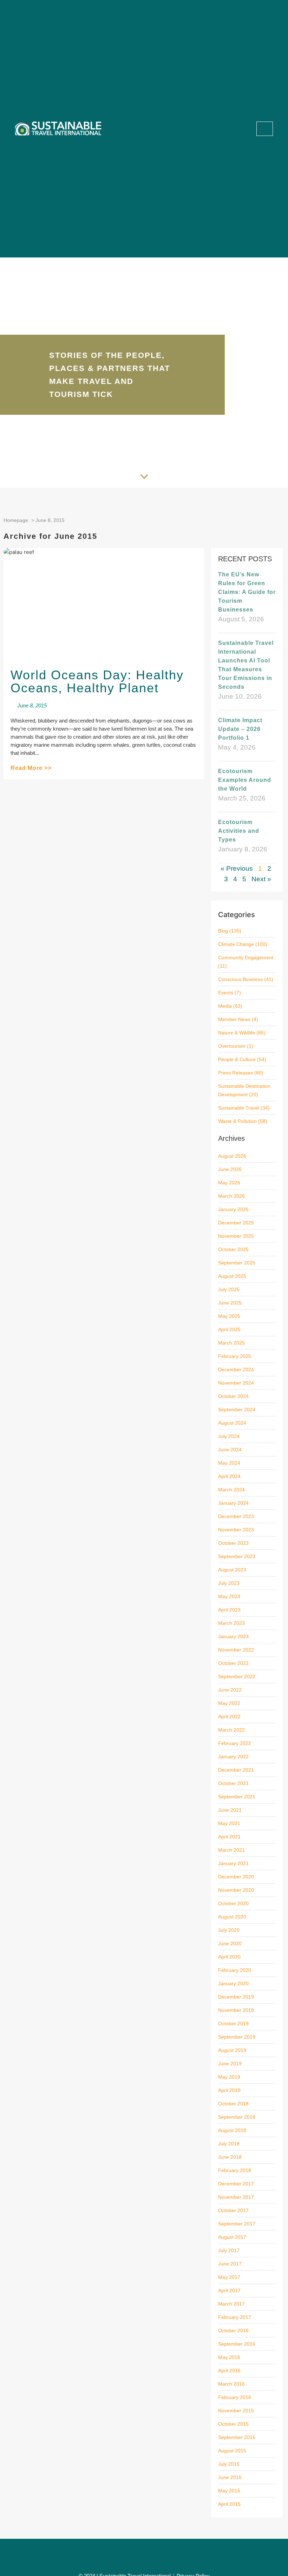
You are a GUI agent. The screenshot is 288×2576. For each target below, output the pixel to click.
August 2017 (232, 2237)
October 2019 (233, 2023)
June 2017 (230, 2264)
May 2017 (229, 2277)
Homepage (16, 520)
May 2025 (229, 1316)
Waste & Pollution (237, 1121)
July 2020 (229, 1930)
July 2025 (229, 1289)
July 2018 (229, 2144)
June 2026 (230, 1169)
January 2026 (233, 1209)
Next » (261, 879)
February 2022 (235, 1743)
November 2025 (236, 1236)
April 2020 (229, 1957)
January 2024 (233, 1503)
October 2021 (233, 1783)
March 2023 (231, 1623)
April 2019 (229, 2090)
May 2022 (229, 1703)
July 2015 (229, 2464)
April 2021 (229, 1837)
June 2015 (230, 2477)
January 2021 (233, 1863)
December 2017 (236, 2184)
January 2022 (233, 1757)
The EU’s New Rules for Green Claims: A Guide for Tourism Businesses (247, 592)
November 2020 (236, 1890)
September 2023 (237, 1556)
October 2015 (233, 2424)
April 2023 (229, 1610)
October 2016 (233, 2330)
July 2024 (229, 1436)
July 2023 (229, 1583)
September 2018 (237, 2117)
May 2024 (229, 1463)
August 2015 (232, 2451)
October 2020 (233, 1903)
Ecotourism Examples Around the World (245, 780)
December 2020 (236, 1877)
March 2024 (231, 1490)
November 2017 (236, 2197)
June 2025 (230, 1303)
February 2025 (235, 1356)
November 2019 (236, 2010)
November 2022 (236, 1650)
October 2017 (233, 2210)
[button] (241, 129)
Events (226, 993)
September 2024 (237, 1410)
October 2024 (233, 1396)
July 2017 (229, 2250)
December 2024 (236, 1369)
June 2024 (230, 1450)
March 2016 (231, 2384)
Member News (234, 1019)
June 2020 (230, 1943)
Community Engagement (246, 957)
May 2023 (229, 1596)
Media (225, 1006)
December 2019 (236, 1997)
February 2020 (235, 1970)
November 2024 (236, 1383)
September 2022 (237, 1676)
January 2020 (233, 1983)
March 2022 (231, 1730)
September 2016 (237, 2344)
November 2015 (236, 2411)
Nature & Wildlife (237, 1033)
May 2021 (229, 1823)
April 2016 (229, 2371)
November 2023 (236, 1530)
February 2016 (235, 2397)
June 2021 (230, 1810)
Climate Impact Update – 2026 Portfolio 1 (240, 729)
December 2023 (236, 1516)
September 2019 (237, 2037)
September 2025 (237, 1263)
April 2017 (229, 2290)
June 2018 (230, 2157)
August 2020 (232, 1917)
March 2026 (231, 1196)
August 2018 (232, 2130)
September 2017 (237, 2224)
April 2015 (229, 2504)
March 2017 (231, 2304)
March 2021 (231, 1850)
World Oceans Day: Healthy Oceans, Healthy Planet (97, 681)
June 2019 (230, 2064)
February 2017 (235, 2317)
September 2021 (237, 1797)
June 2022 (230, 1690)
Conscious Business (240, 979)
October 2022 (233, 1663)
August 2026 (232, 1156)
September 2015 (237, 2437)
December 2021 (236, 1770)
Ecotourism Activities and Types (239, 831)
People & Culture (237, 1059)
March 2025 (231, 1343)
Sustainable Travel (239, 1108)
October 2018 (233, 2104)
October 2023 (233, 1543)
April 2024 (229, 1476)
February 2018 (235, 2170)
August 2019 (232, 2050)
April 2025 (229, 1329)
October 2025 (233, 1249)
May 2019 (229, 2077)
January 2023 (233, 1636)
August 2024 (232, 1423)
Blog (223, 931)
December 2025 (236, 1223)
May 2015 (229, 2491)
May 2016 (229, 2357)
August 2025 (232, 1276)
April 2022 (229, 1717)
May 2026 (229, 1183)
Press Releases (235, 1073)
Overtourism (232, 1046)
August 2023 (232, 1570)
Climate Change (236, 944)
